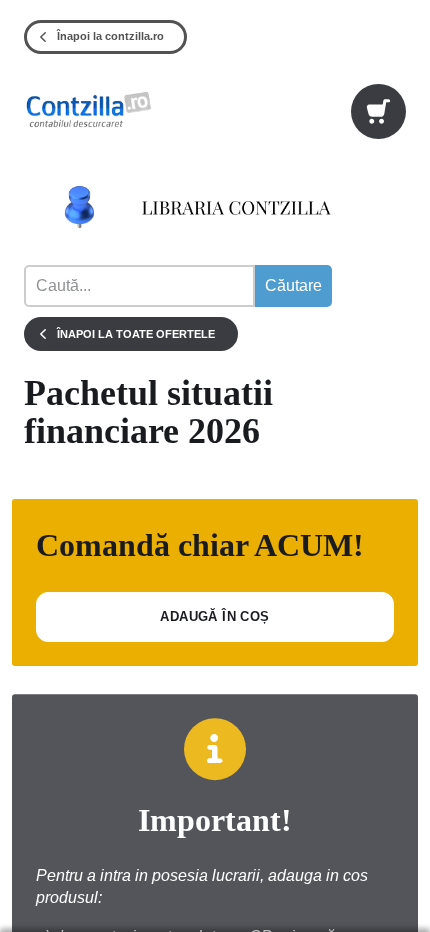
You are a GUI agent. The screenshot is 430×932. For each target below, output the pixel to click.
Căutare (293, 285)
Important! (215, 820)
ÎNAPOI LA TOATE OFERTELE (136, 334)
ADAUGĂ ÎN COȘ (214, 616)
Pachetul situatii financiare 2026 (148, 413)
